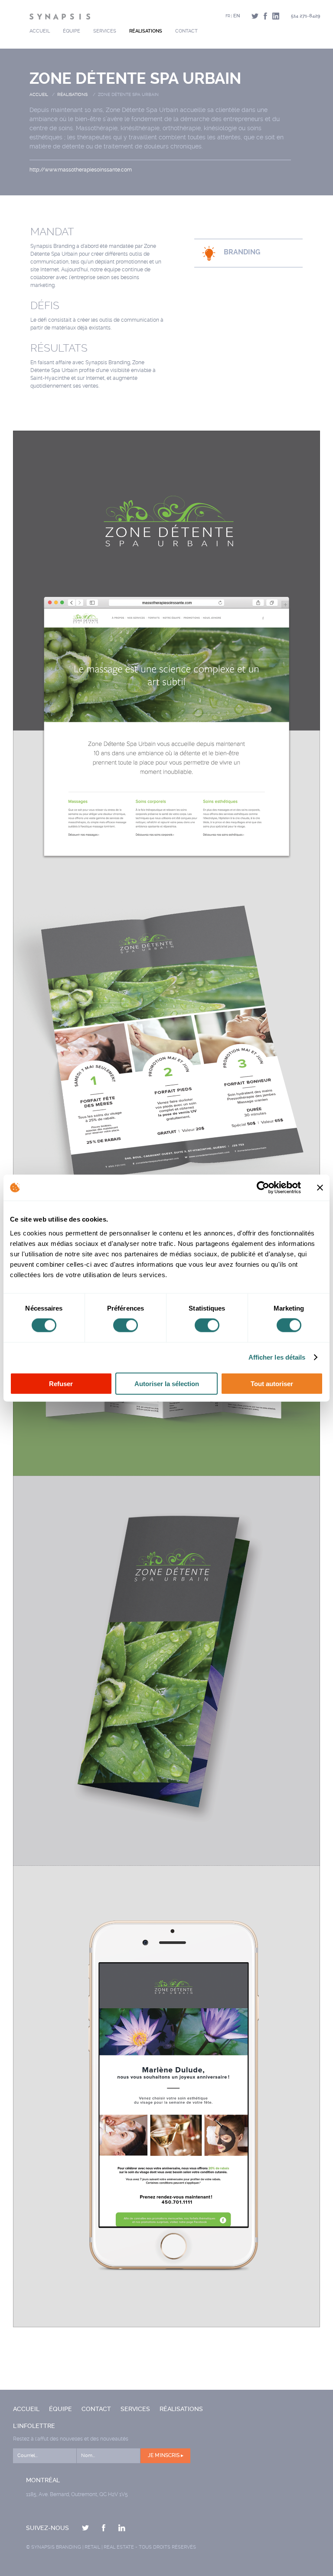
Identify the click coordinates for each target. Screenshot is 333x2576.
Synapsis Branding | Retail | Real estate (83, 2547)
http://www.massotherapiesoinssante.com (81, 170)
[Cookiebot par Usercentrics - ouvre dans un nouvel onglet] (263, 1188)
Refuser (61, 1383)
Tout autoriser (272, 1383)
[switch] (126, 1325)
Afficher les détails (277, 1357)
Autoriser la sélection (167, 1383)
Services (105, 31)
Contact (186, 31)
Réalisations (146, 31)
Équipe (72, 31)
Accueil (40, 31)
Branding (242, 252)
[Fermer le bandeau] (320, 1188)
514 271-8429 (305, 16)
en (237, 16)
